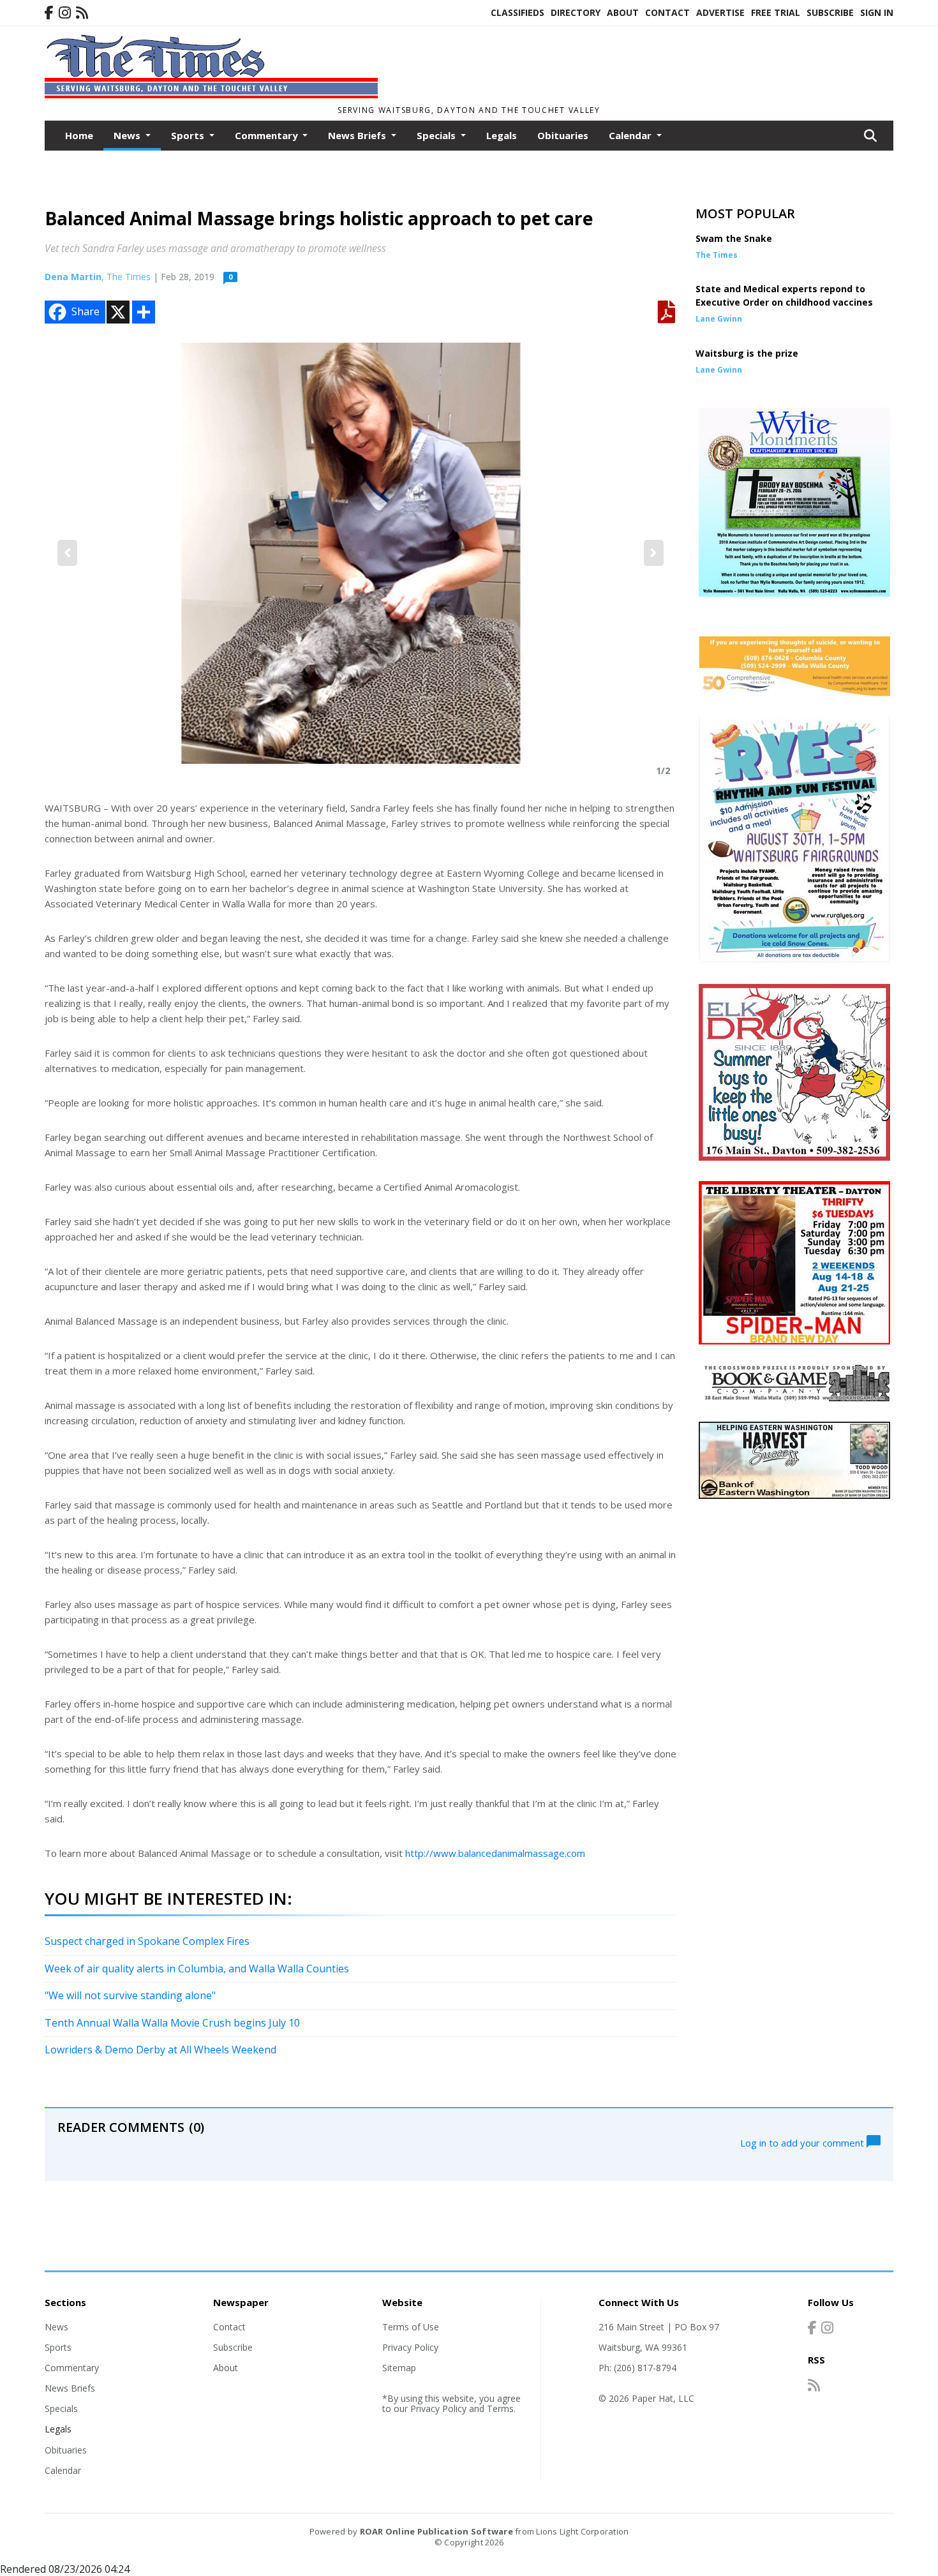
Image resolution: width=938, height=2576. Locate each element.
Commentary (72, 2368)
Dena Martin (73, 277)
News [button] (128, 135)
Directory (576, 12)
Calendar (63, 2470)
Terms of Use (411, 2327)
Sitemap (399, 2368)
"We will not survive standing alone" (130, 1995)
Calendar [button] (631, 135)
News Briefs (70, 2388)
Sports (58, 2347)
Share (86, 311)
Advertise (720, 12)
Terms (500, 2408)
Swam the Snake (734, 238)
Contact (667, 12)
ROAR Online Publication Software (436, 2531)
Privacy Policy (410, 2347)
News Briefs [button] (358, 135)
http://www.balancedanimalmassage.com (495, 1853)
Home (79, 135)
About (623, 12)
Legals (502, 135)
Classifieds (517, 12)
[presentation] (67, 553)
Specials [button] (437, 135)
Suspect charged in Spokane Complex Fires (147, 1941)
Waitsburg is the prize (747, 353)
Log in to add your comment (803, 2142)
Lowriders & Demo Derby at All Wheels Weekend (160, 2050)
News (56, 2327)
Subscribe (830, 12)
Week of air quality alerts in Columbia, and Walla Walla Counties (197, 1969)
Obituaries (563, 135)
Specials (61, 2408)
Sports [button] (189, 135)
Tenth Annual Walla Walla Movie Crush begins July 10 (172, 2023)
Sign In (877, 12)
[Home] (211, 94)
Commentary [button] (268, 135)
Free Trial (776, 12)
